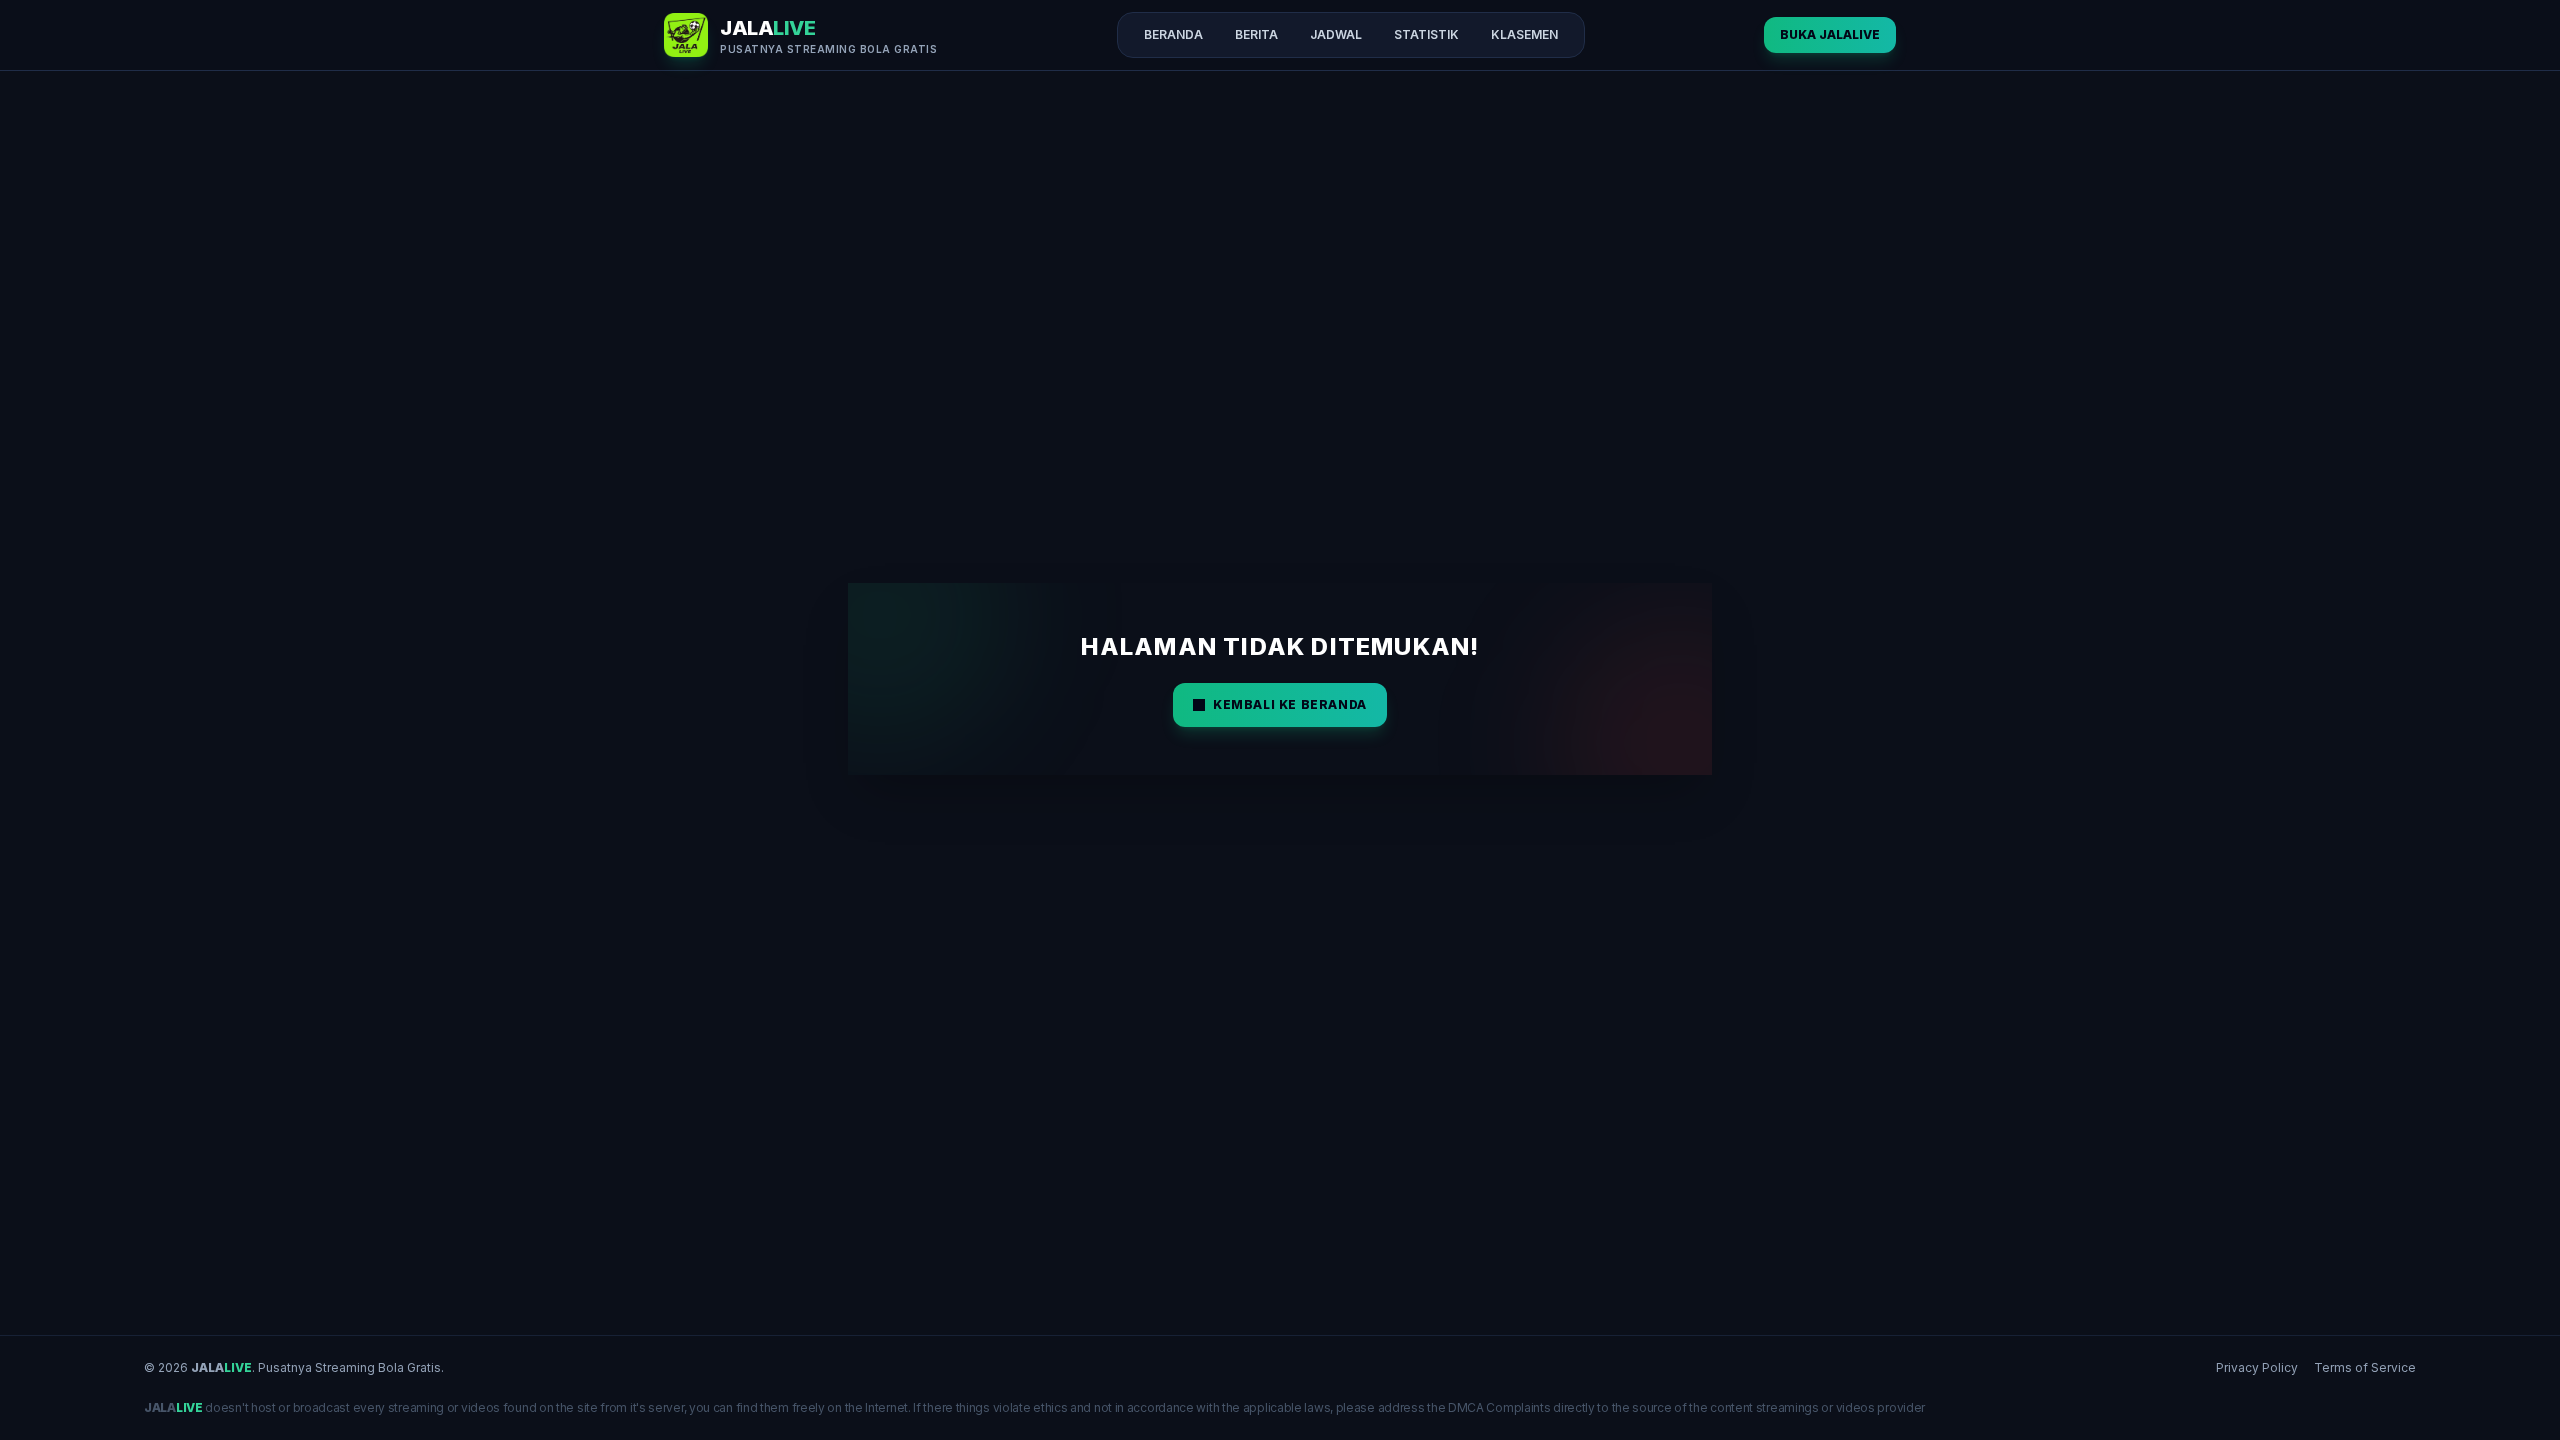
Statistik (1426, 34)
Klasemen (1524, 34)
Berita (1256, 34)
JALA (221, 1367)
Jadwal (1336, 34)
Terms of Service (2365, 1367)
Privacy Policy (2257, 1367)
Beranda (1173, 34)
